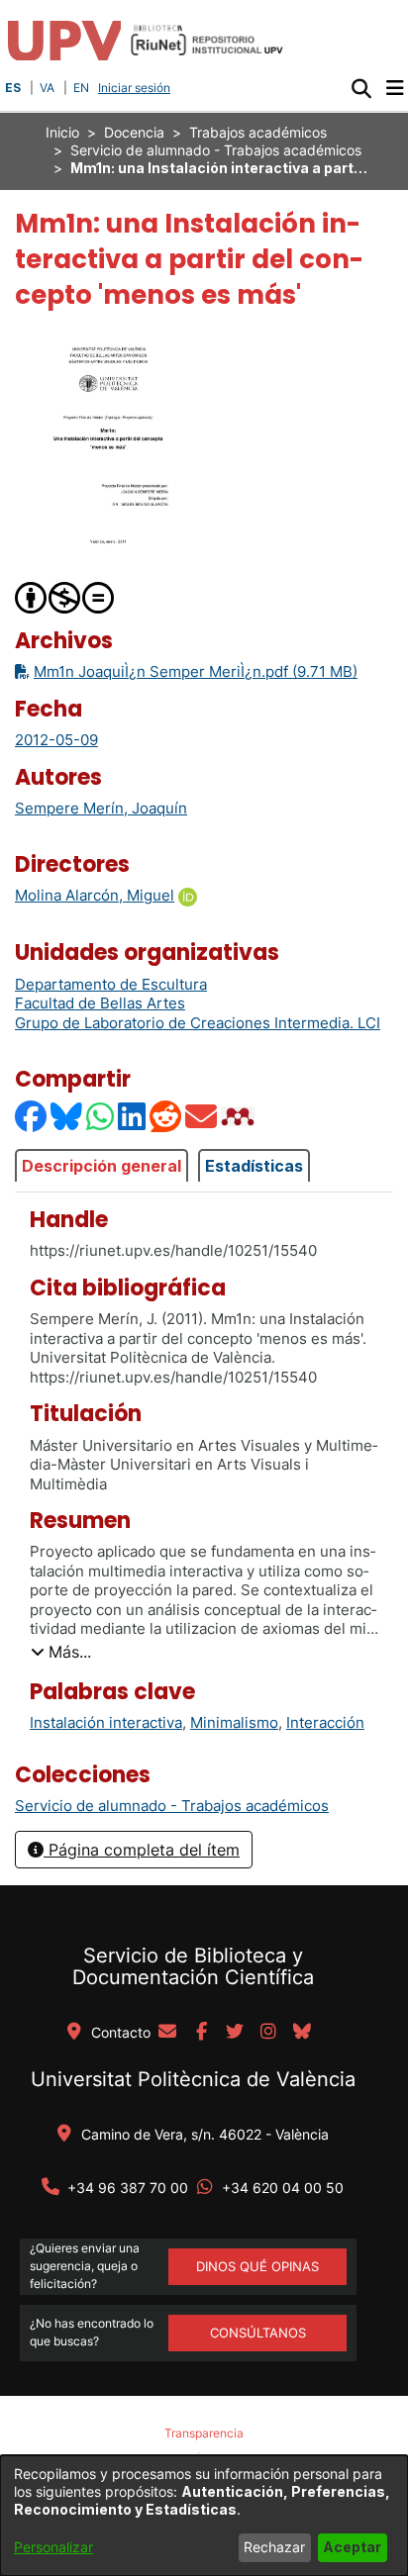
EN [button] (81, 88)
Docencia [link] (134, 132)
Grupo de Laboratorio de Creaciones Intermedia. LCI (198, 1023)
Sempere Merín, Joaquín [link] (101, 808)
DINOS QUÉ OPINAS (257, 2266)
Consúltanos (258, 2333)
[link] (172, 1806)
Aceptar (352, 2547)
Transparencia (204, 2433)
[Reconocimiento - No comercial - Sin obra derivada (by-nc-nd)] (65, 596)
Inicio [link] (62, 132)
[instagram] (268, 2033)
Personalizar (53, 2547)
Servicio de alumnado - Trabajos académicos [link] (216, 150)
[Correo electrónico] (202, 1116)
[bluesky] (302, 2033)
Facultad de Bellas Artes (100, 1003)
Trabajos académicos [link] (258, 132)
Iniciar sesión (136, 88)
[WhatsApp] (101, 1116)
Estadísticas (254, 1166)
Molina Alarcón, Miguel (95, 895)
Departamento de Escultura (111, 984)
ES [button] (13, 88)
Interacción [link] (325, 1722)
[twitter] (235, 2033)
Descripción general (102, 1166)
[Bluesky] (67, 1116)
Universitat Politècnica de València (193, 2079)
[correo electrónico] (167, 2033)
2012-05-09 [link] (56, 740)
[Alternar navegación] (395, 88)
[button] (361, 88)
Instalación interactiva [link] (106, 1722)
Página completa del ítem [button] (142, 1850)
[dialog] (204, 2516)
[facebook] (201, 2033)
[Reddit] (166, 1116)
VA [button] (47, 88)
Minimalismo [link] (234, 1722)
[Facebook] (32, 1116)
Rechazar (274, 2547)
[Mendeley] (240, 1116)
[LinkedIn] (133, 1116)
